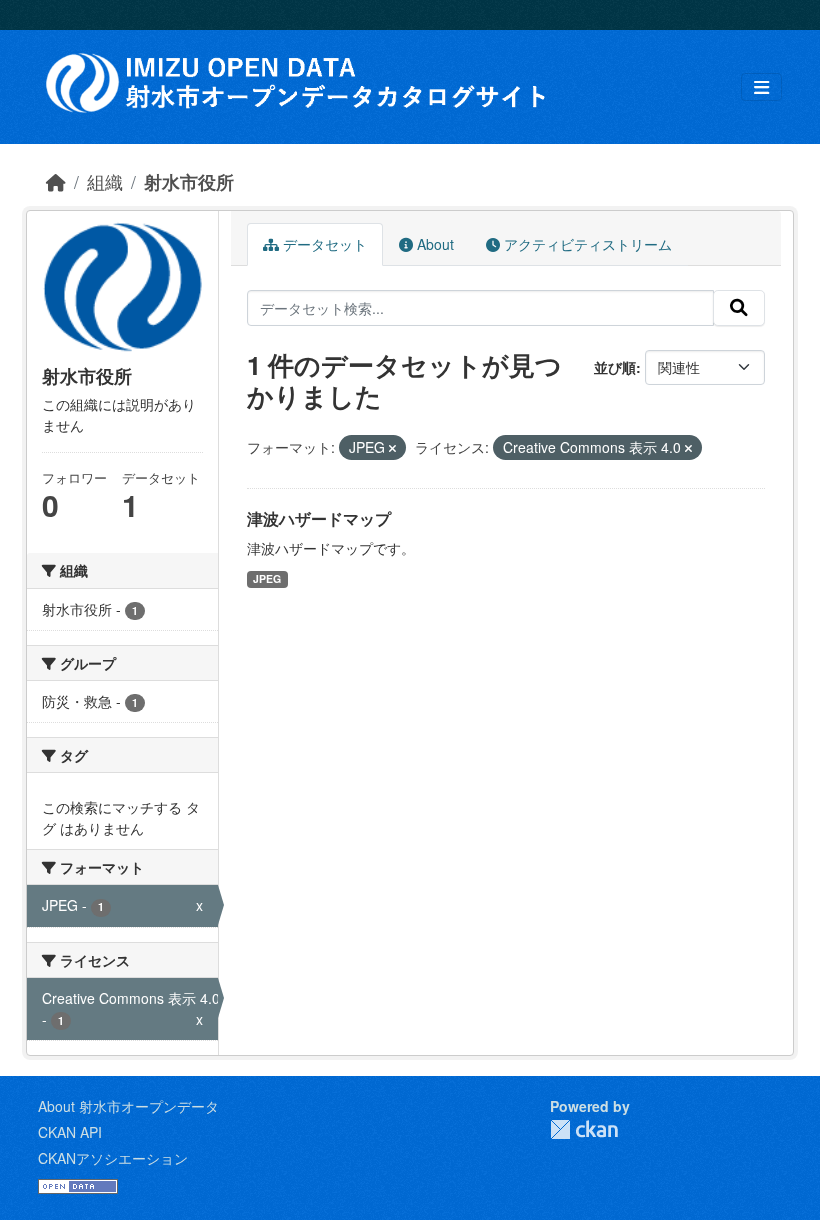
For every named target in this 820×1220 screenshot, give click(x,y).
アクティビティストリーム (586, 244)
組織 (105, 181)
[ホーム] (56, 181)
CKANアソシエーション (113, 1158)
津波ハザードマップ (319, 518)
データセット (323, 244)
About (433, 244)
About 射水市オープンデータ (128, 1106)
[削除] (392, 448)
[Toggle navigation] (761, 87)
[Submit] (739, 308)
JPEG (267, 578)
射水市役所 (189, 181)
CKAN (584, 1129)
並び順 (615, 367)
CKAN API (70, 1132)
